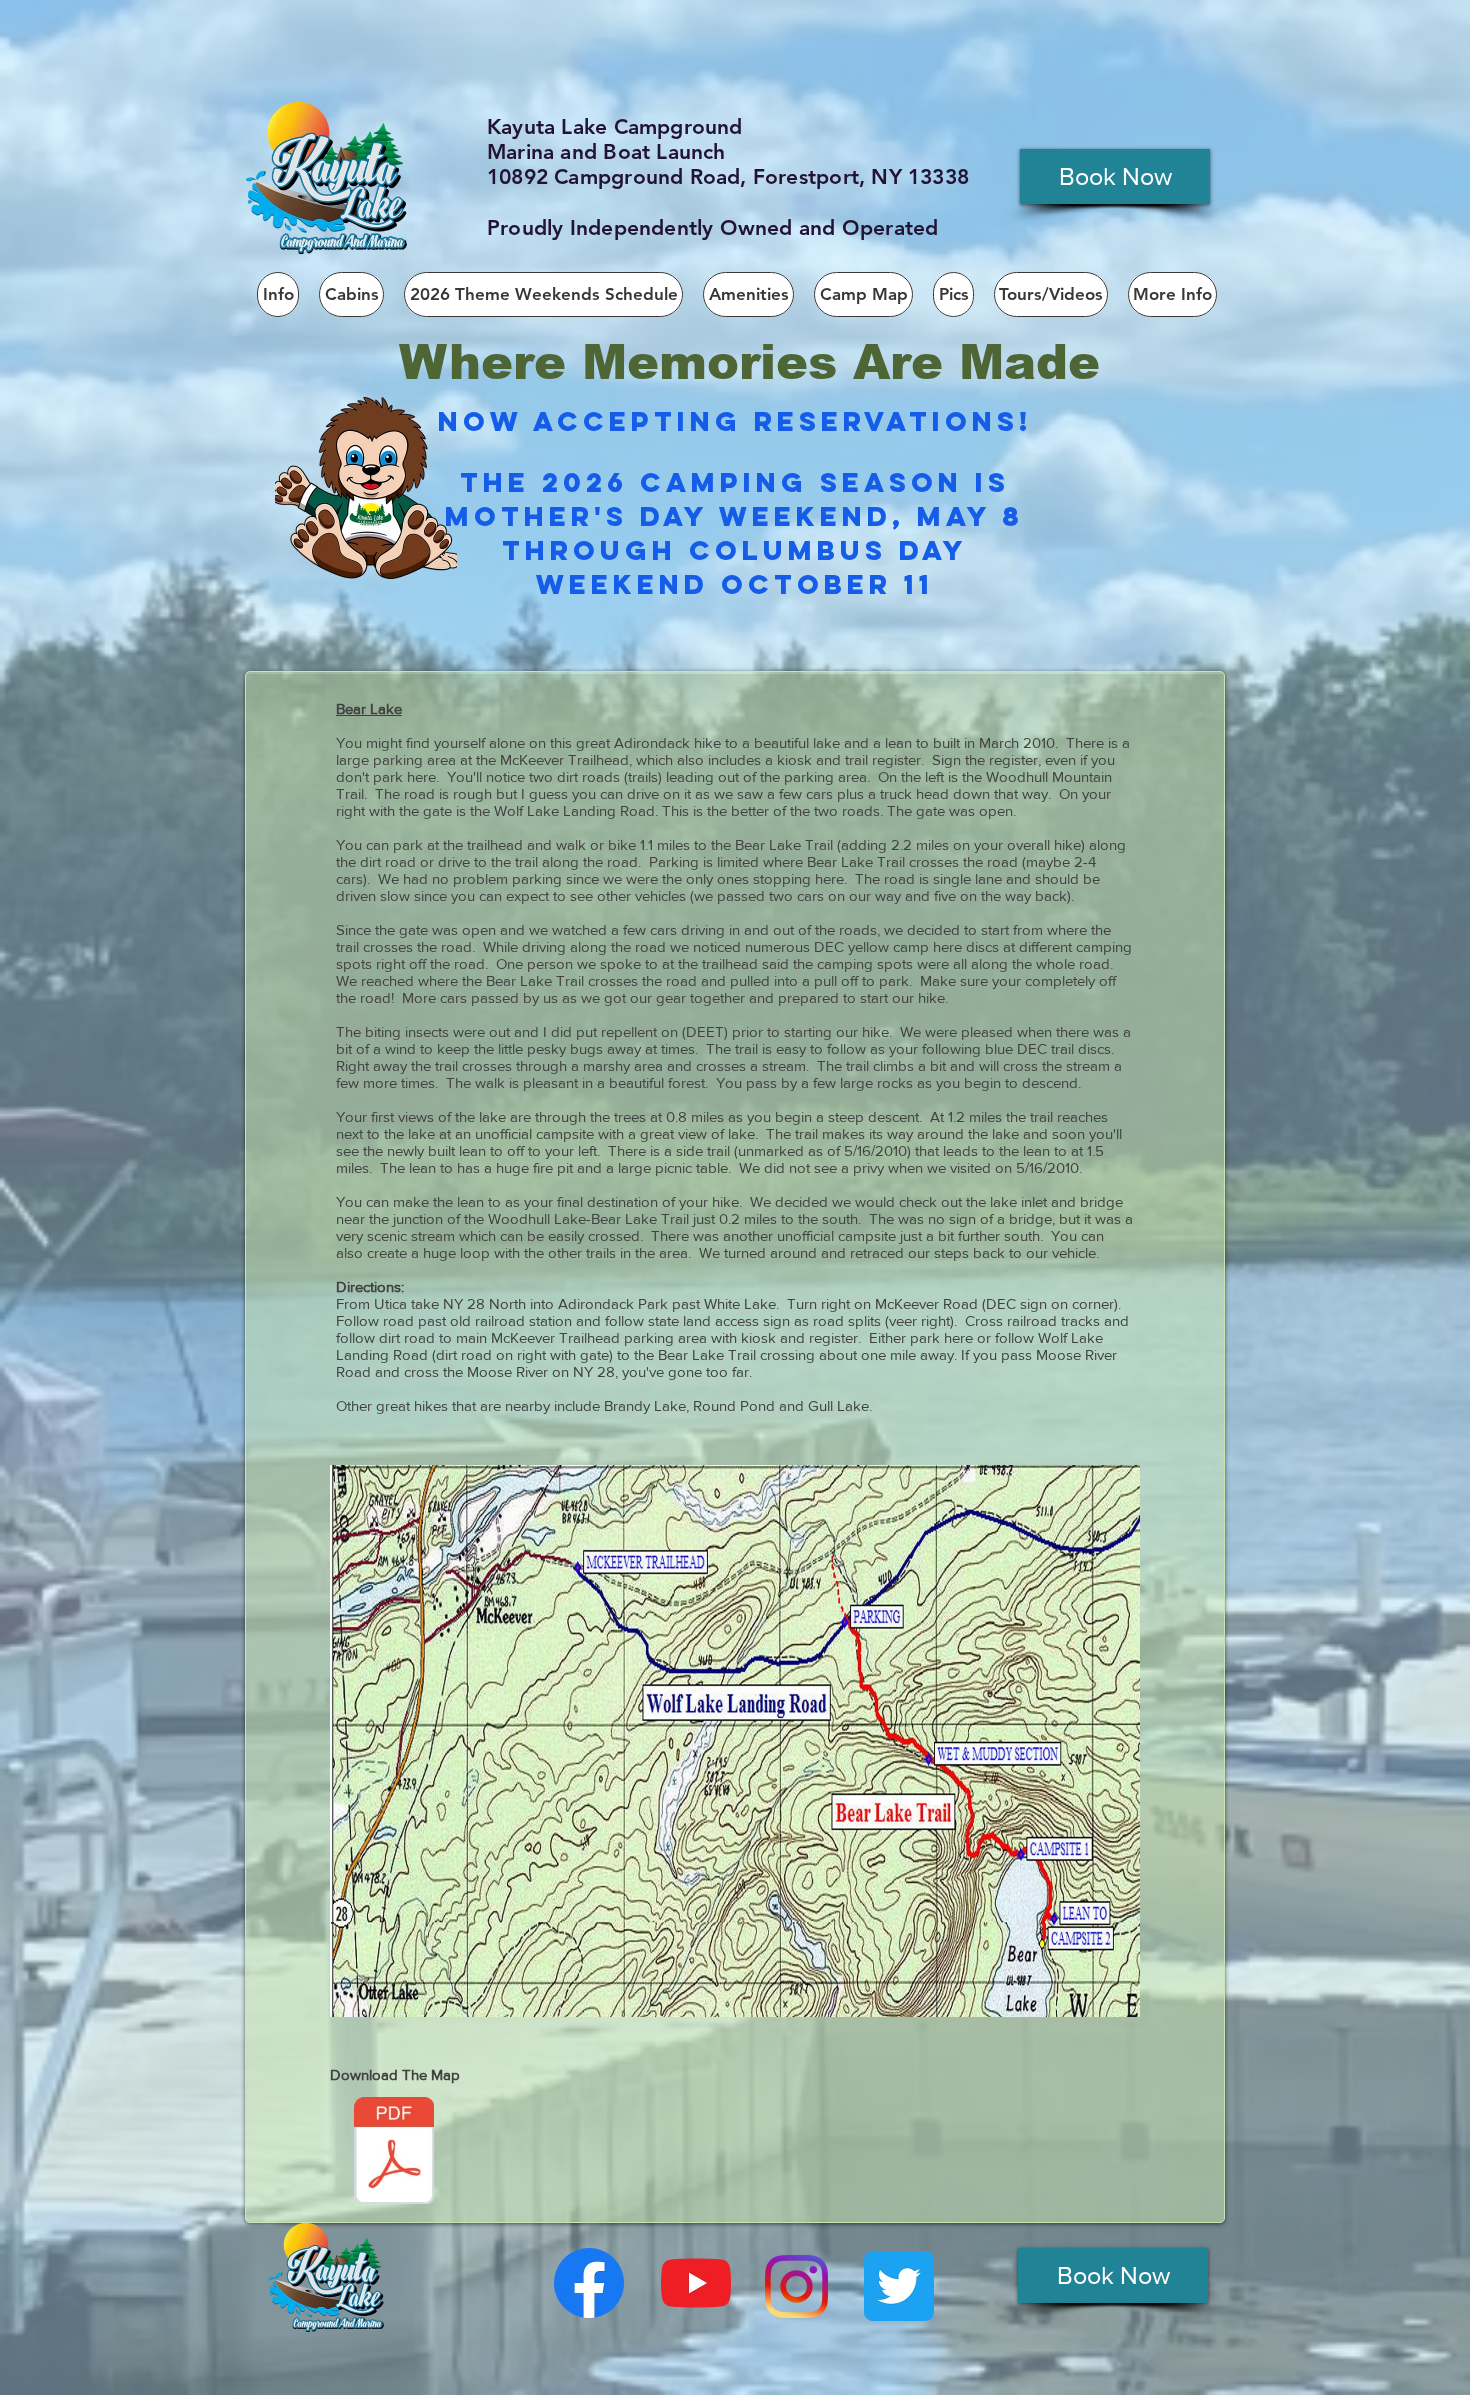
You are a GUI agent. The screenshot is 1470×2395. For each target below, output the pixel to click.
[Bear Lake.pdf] (394, 2153)
